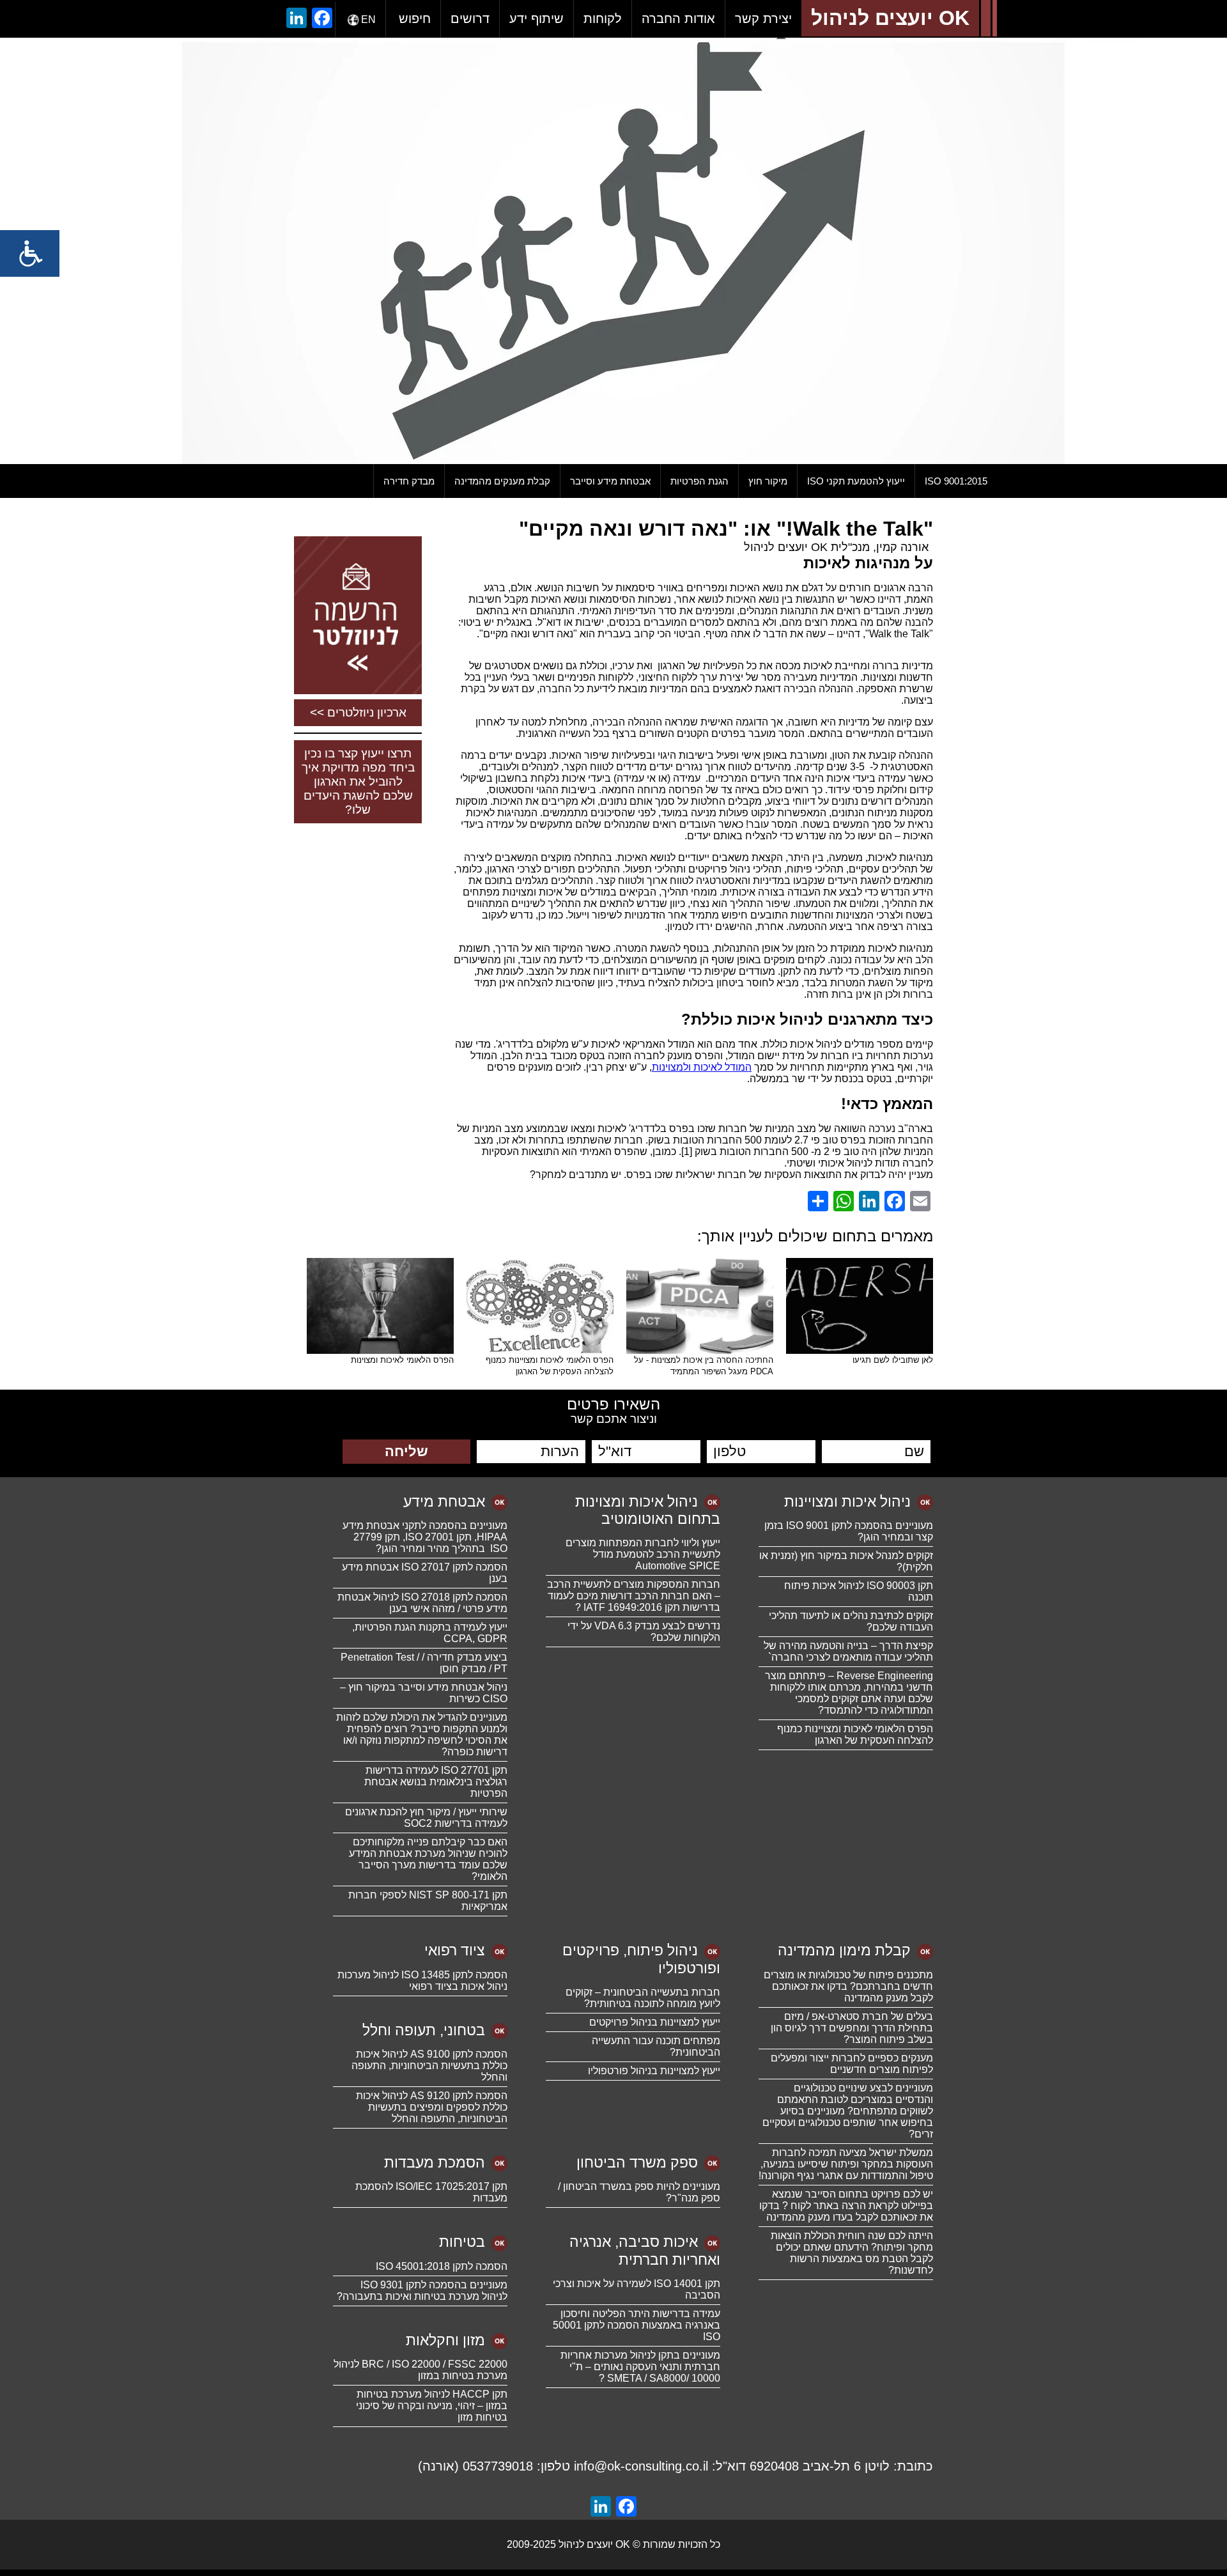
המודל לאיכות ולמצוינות (702, 1067)
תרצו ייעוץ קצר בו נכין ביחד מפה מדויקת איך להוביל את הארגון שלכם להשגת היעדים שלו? (358, 781)
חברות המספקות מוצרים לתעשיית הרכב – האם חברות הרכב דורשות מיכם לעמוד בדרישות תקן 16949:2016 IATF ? (634, 1596)
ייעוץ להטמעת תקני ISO (856, 481)
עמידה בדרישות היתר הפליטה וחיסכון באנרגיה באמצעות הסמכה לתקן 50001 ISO (637, 2325)
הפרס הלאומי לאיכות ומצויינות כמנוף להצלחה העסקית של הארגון (855, 1734)
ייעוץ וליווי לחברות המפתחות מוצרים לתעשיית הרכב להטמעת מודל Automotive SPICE (643, 1554)
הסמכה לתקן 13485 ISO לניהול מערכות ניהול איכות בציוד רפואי (422, 1981)
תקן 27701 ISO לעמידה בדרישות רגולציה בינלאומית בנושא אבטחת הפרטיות (436, 1782)
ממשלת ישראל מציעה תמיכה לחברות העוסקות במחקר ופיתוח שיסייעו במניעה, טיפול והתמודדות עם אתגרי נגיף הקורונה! (846, 2164)
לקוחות (603, 19)
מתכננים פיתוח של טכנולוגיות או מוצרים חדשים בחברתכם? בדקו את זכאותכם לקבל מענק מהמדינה (848, 1986)
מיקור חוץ (768, 481)
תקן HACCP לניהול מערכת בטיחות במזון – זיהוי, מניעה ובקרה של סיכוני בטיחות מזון (432, 2406)
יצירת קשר (763, 19)
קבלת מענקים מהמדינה (502, 481)
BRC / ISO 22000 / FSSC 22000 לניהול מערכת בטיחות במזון (421, 2370)
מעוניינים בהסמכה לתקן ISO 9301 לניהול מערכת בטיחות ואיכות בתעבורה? (422, 2291)
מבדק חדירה (409, 481)
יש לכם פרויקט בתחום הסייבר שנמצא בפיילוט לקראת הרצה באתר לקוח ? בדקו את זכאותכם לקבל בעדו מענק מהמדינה (846, 2206)
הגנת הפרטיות (699, 481)
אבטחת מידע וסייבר (610, 481)
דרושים (470, 19)
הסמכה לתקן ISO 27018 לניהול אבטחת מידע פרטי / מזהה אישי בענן (422, 1603)
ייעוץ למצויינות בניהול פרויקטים (655, 2022)
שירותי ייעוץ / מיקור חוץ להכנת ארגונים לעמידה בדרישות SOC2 (426, 1818)
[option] (613, 251)
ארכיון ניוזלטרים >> (358, 712)
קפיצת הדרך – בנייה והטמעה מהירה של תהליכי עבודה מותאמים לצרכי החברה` (848, 1651)
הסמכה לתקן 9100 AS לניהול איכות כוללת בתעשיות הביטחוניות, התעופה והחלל (429, 2066)
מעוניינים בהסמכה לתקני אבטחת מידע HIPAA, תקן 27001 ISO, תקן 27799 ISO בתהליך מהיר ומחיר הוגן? (425, 1537)
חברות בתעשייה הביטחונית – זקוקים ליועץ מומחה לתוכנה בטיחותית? (643, 1998)
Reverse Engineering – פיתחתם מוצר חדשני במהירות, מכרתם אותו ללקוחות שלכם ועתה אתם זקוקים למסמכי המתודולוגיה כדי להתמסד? (849, 1693)
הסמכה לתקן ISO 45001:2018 (442, 2266)
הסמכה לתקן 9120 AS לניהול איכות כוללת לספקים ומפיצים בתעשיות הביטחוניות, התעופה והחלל (432, 2107)
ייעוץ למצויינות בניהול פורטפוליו (654, 2071)
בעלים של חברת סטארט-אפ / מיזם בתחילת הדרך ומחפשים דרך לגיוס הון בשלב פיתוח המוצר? (852, 2028)
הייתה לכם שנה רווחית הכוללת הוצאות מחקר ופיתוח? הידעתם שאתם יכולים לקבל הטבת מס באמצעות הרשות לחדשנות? (852, 2253)
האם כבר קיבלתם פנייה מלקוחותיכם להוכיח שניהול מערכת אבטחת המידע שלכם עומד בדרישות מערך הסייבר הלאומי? (428, 1859)
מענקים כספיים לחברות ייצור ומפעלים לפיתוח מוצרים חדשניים (852, 2064)
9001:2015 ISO (956, 481)
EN (368, 19)
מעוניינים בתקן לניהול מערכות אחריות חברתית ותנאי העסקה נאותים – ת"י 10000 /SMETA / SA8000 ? (640, 2367)
